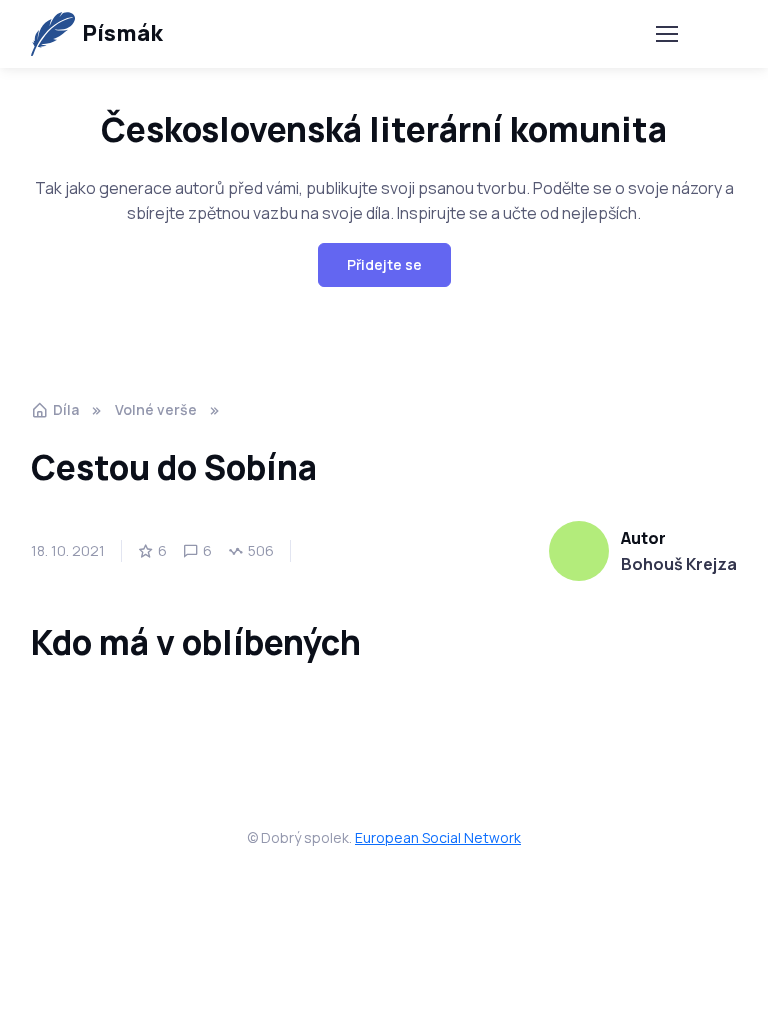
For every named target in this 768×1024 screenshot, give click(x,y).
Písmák (122, 33)
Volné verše (156, 409)
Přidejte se (384, 264)
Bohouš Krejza (679, 564)
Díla (66, 409)
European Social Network (438, 837)
